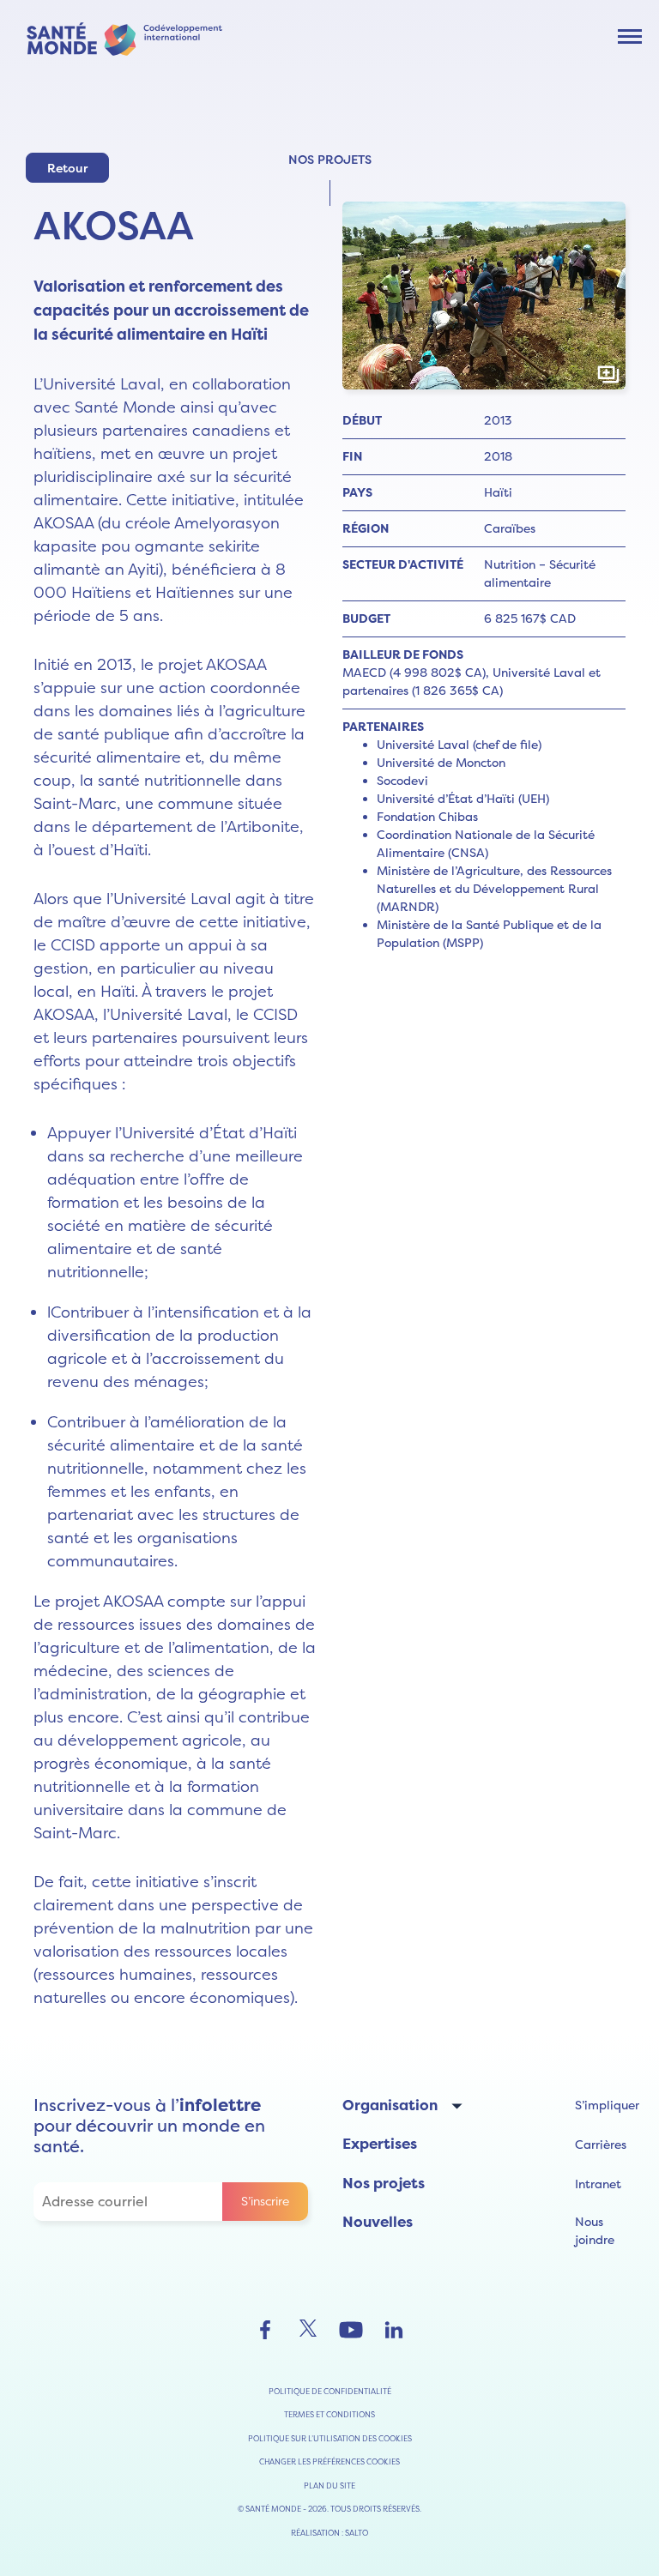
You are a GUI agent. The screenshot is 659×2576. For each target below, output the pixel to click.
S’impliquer (607, 2105)
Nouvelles (378, 2222)
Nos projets (384, 2183)
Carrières (601, 2145)
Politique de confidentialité (330, 2391)
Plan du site (329, 2486)
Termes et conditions (329, 2414)
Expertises (380, 2144)
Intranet (598, 2184)
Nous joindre (595, 2231)
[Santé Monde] (124, 37)
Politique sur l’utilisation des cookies (330, 2438)
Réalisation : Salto (329, 2533)
